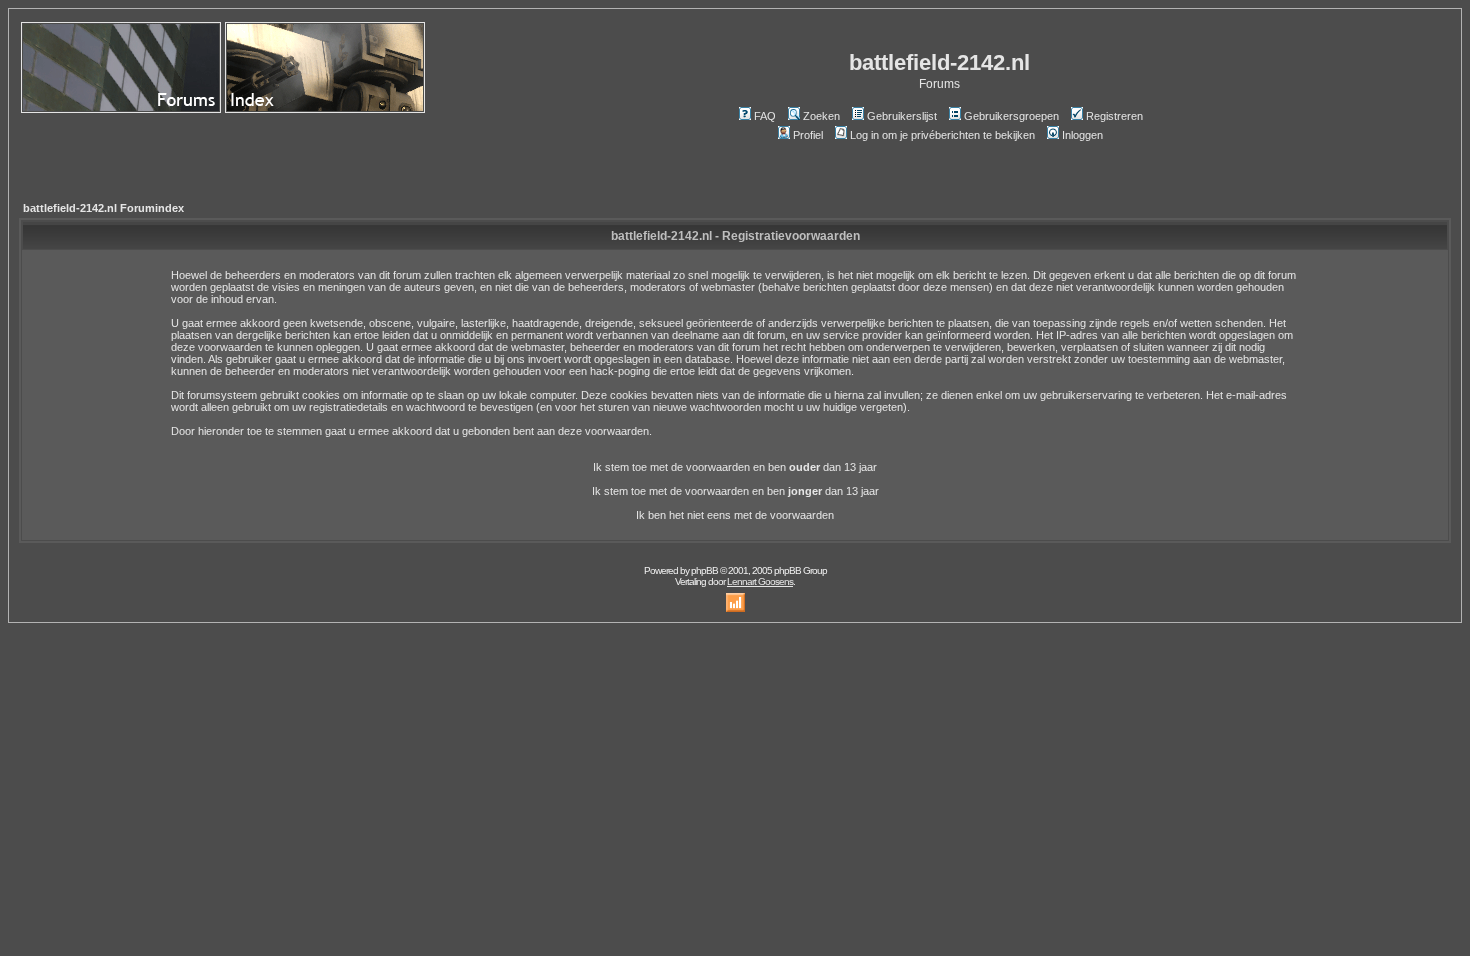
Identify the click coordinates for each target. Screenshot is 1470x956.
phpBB (704, 570)
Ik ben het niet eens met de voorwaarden (735, 515)
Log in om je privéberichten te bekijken (942, 135)
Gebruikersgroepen (1011, 116)
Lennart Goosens (760, 581)
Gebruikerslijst (902, 116)
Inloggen (1082, 135)
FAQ (765, 116)
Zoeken (821, 116)
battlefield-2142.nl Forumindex (103, 208)
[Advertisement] (138, 148)
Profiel (808, 135)
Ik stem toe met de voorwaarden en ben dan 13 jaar (735, 467)
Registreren (1114, 116)
